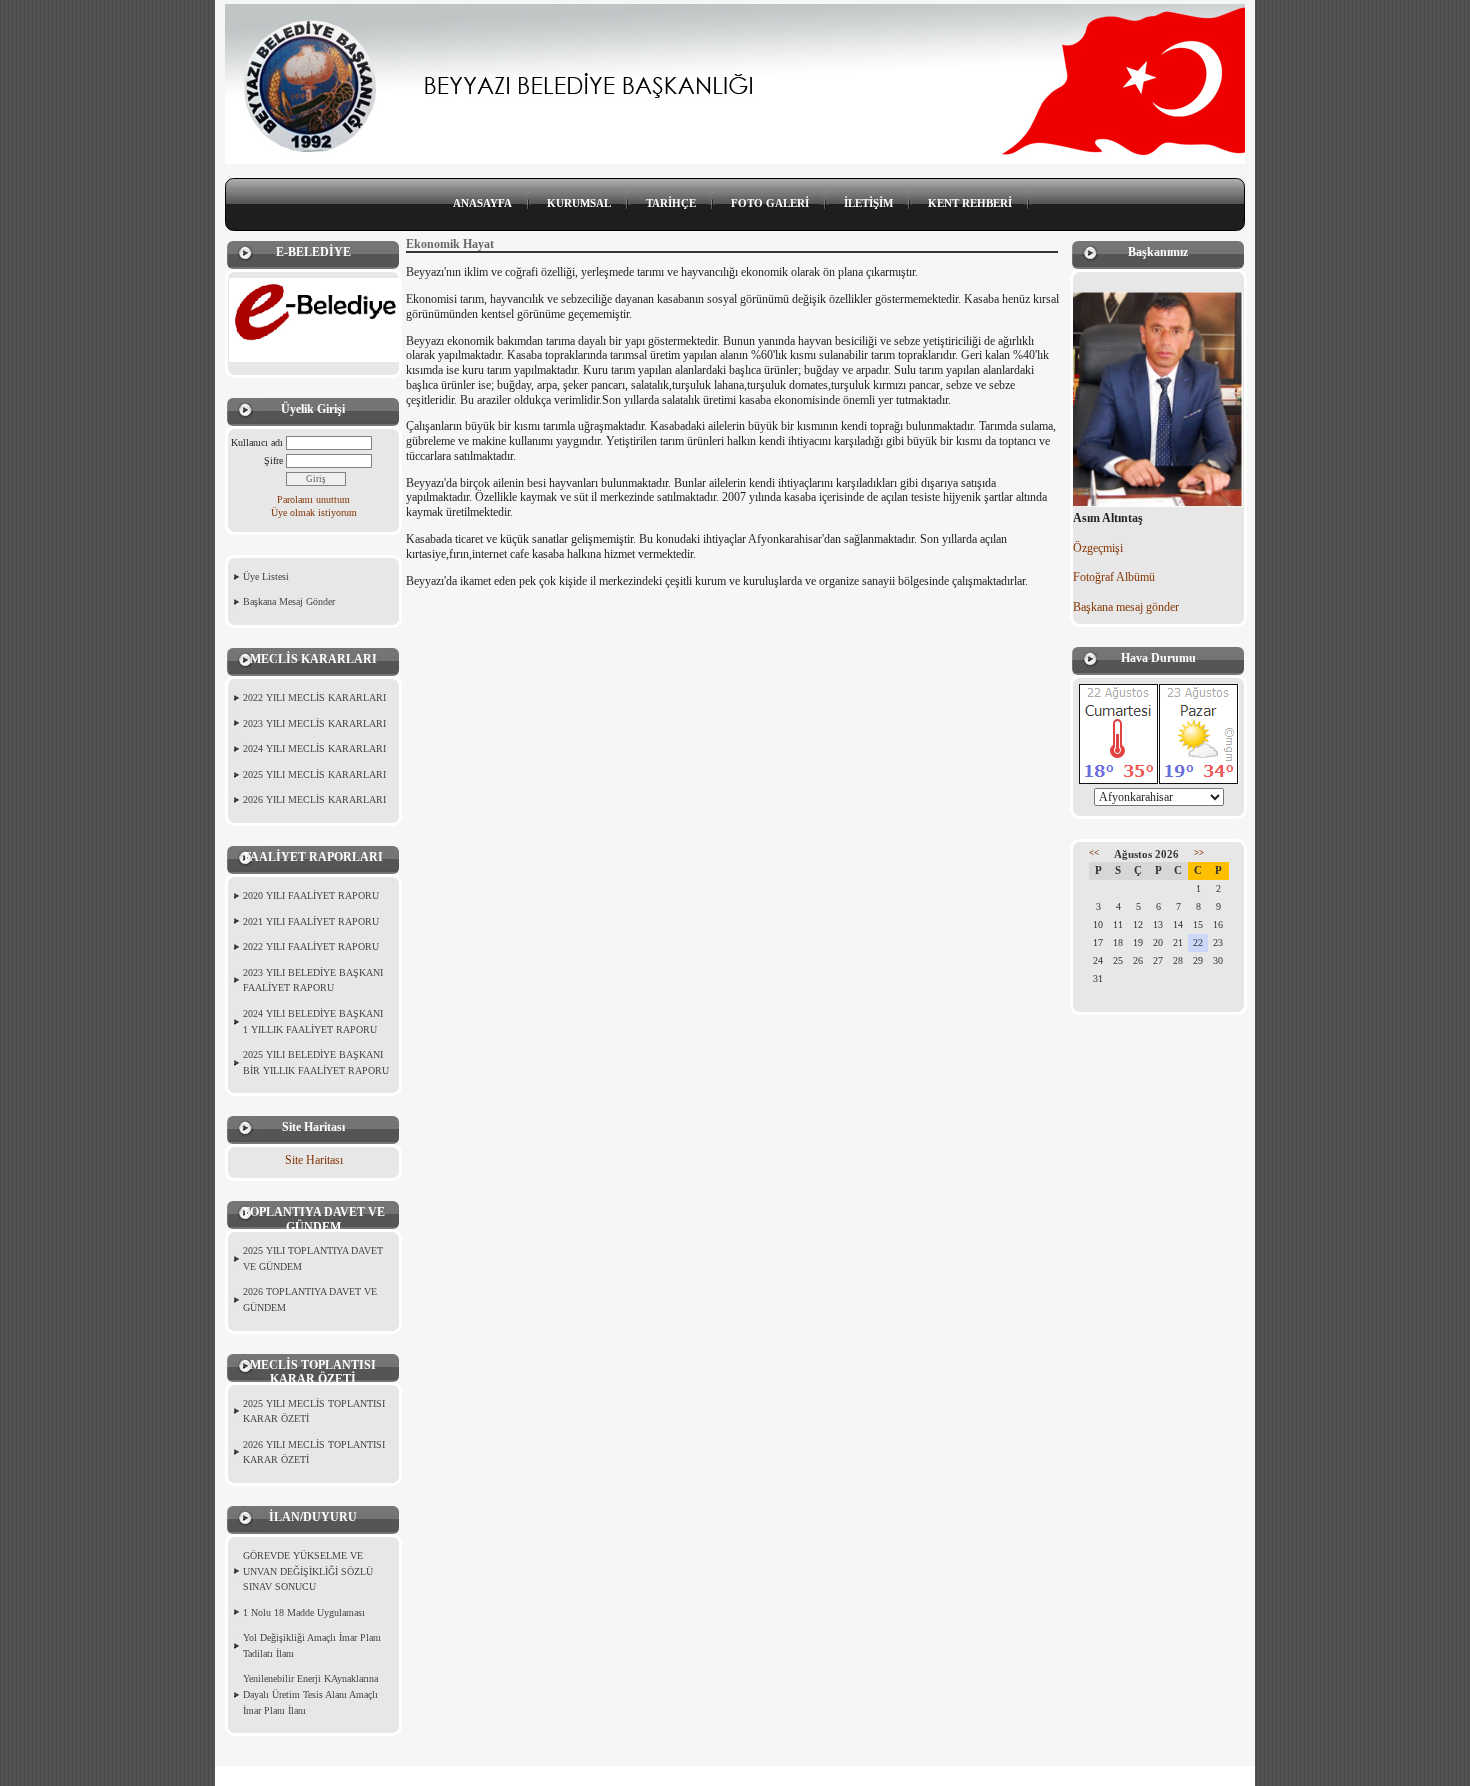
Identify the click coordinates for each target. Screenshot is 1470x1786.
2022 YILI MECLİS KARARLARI (314, 697)
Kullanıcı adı (257, 442)
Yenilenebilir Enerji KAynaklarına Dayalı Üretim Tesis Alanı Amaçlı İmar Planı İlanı (310, 1694)
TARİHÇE (671, 203)
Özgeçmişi (1098, 548)
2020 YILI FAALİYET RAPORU (311, 895)
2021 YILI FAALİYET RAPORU (311, 921)
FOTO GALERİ (770, 203)
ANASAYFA (482, 203)
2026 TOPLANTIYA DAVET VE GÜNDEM (310, 1299)
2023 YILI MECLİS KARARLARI (314, 723)
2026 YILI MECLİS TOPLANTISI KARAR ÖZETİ (314, 1452)
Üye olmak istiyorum (314, 512)
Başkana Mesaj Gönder (289, 601)
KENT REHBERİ (970, 203)
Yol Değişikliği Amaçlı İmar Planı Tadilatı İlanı (312, 1645)
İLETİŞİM (868, 203)
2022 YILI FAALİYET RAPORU (311, 946)
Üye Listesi (266, 576)
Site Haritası (314, 1160)
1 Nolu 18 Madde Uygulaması (304, 1612)
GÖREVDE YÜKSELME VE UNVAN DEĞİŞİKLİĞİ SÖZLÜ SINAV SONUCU (308, 1571)
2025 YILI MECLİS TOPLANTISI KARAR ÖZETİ (314, 1411)
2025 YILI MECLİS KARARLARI (314, 774)
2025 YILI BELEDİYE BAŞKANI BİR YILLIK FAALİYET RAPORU (316, 1062)
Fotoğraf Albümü (1114, 577)
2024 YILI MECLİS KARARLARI (314, 748)
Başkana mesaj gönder (1126, 607)
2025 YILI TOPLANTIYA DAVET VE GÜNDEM (313, 1258)
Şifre (273, 460)
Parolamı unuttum (313, 499)
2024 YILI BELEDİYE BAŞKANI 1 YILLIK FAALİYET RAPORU (313, 1021)
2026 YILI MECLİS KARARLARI (314, 799)
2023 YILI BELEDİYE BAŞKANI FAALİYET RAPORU (313, 980)
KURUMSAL (579, 203)
